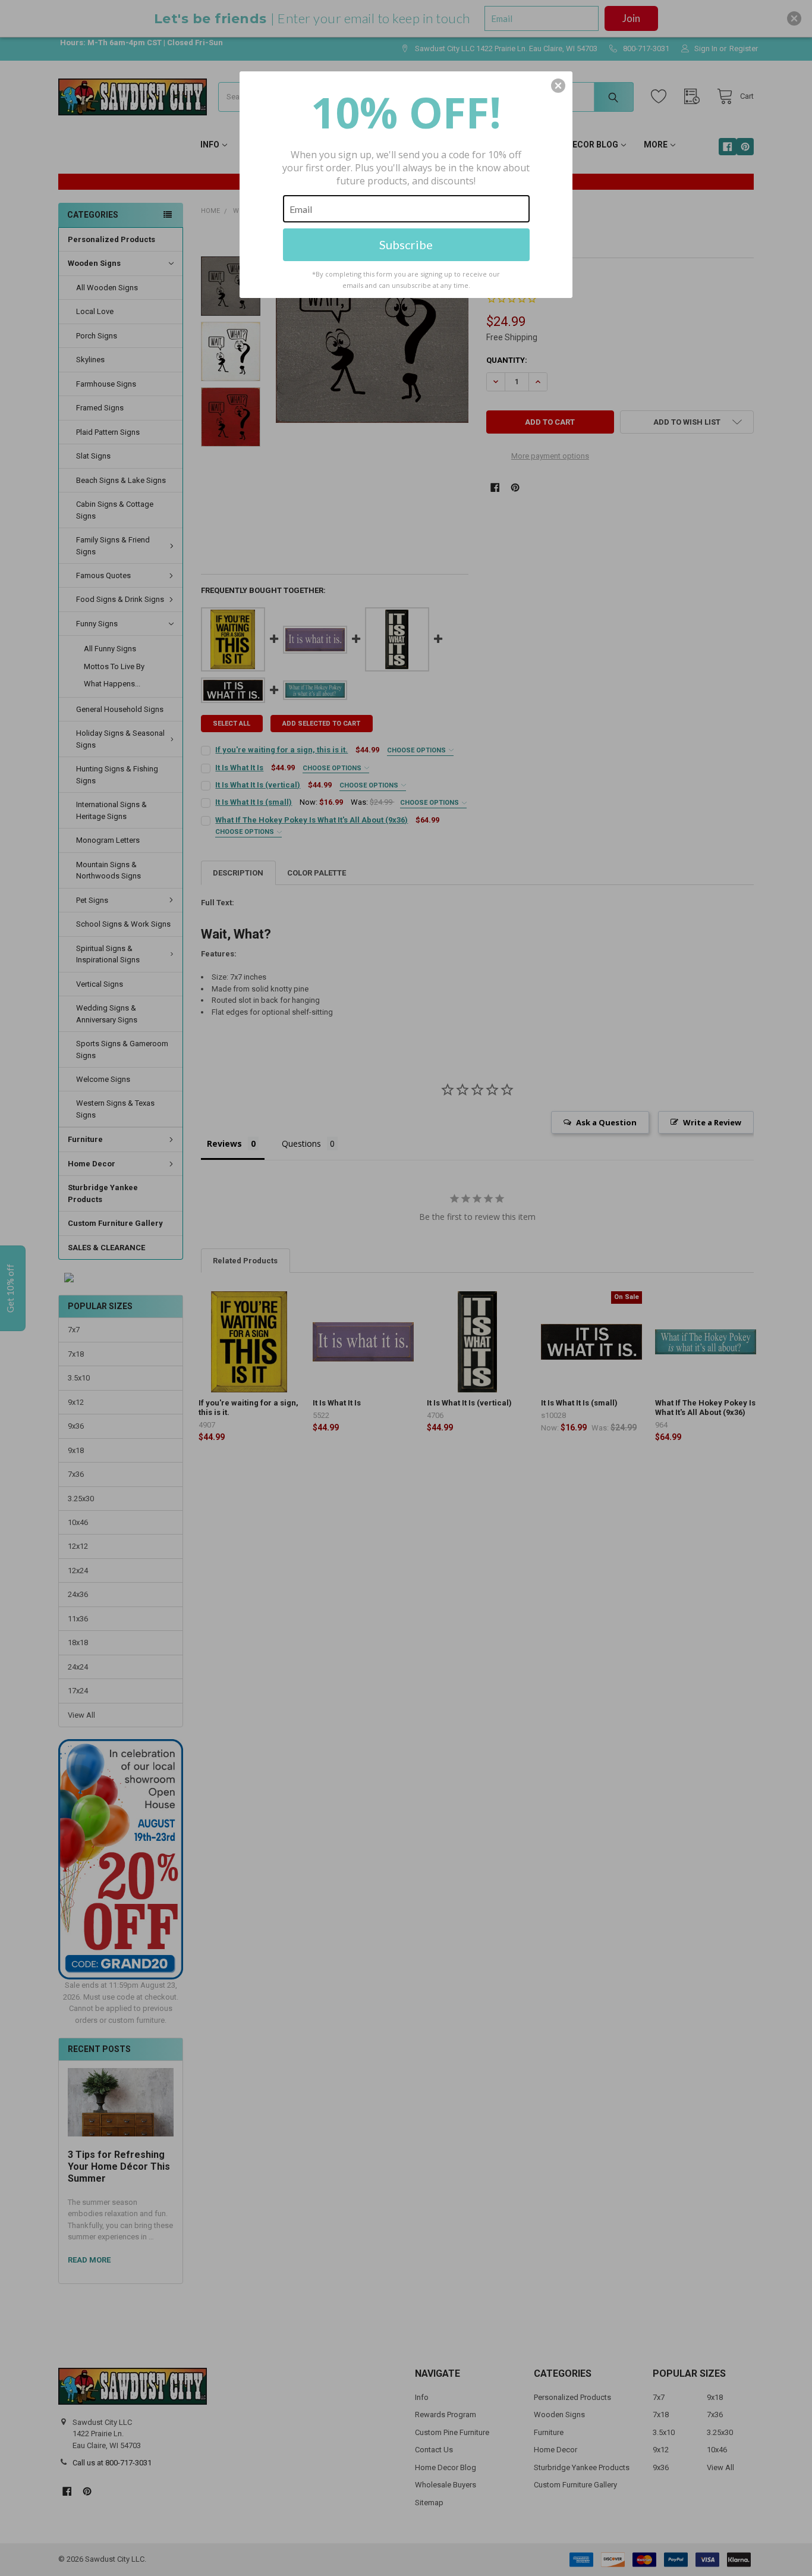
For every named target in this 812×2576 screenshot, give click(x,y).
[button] (558, 86)
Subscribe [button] (406, 244)
